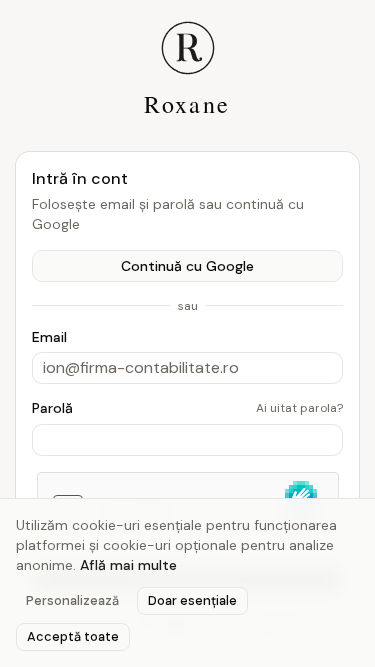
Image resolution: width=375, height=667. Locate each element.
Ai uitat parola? (299, 408)
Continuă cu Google (187, 266)
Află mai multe (128, 565)
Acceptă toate (73, 636)
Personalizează (72, 600)
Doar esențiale (192, 600)
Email (49, 337)
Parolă (52, 408)
